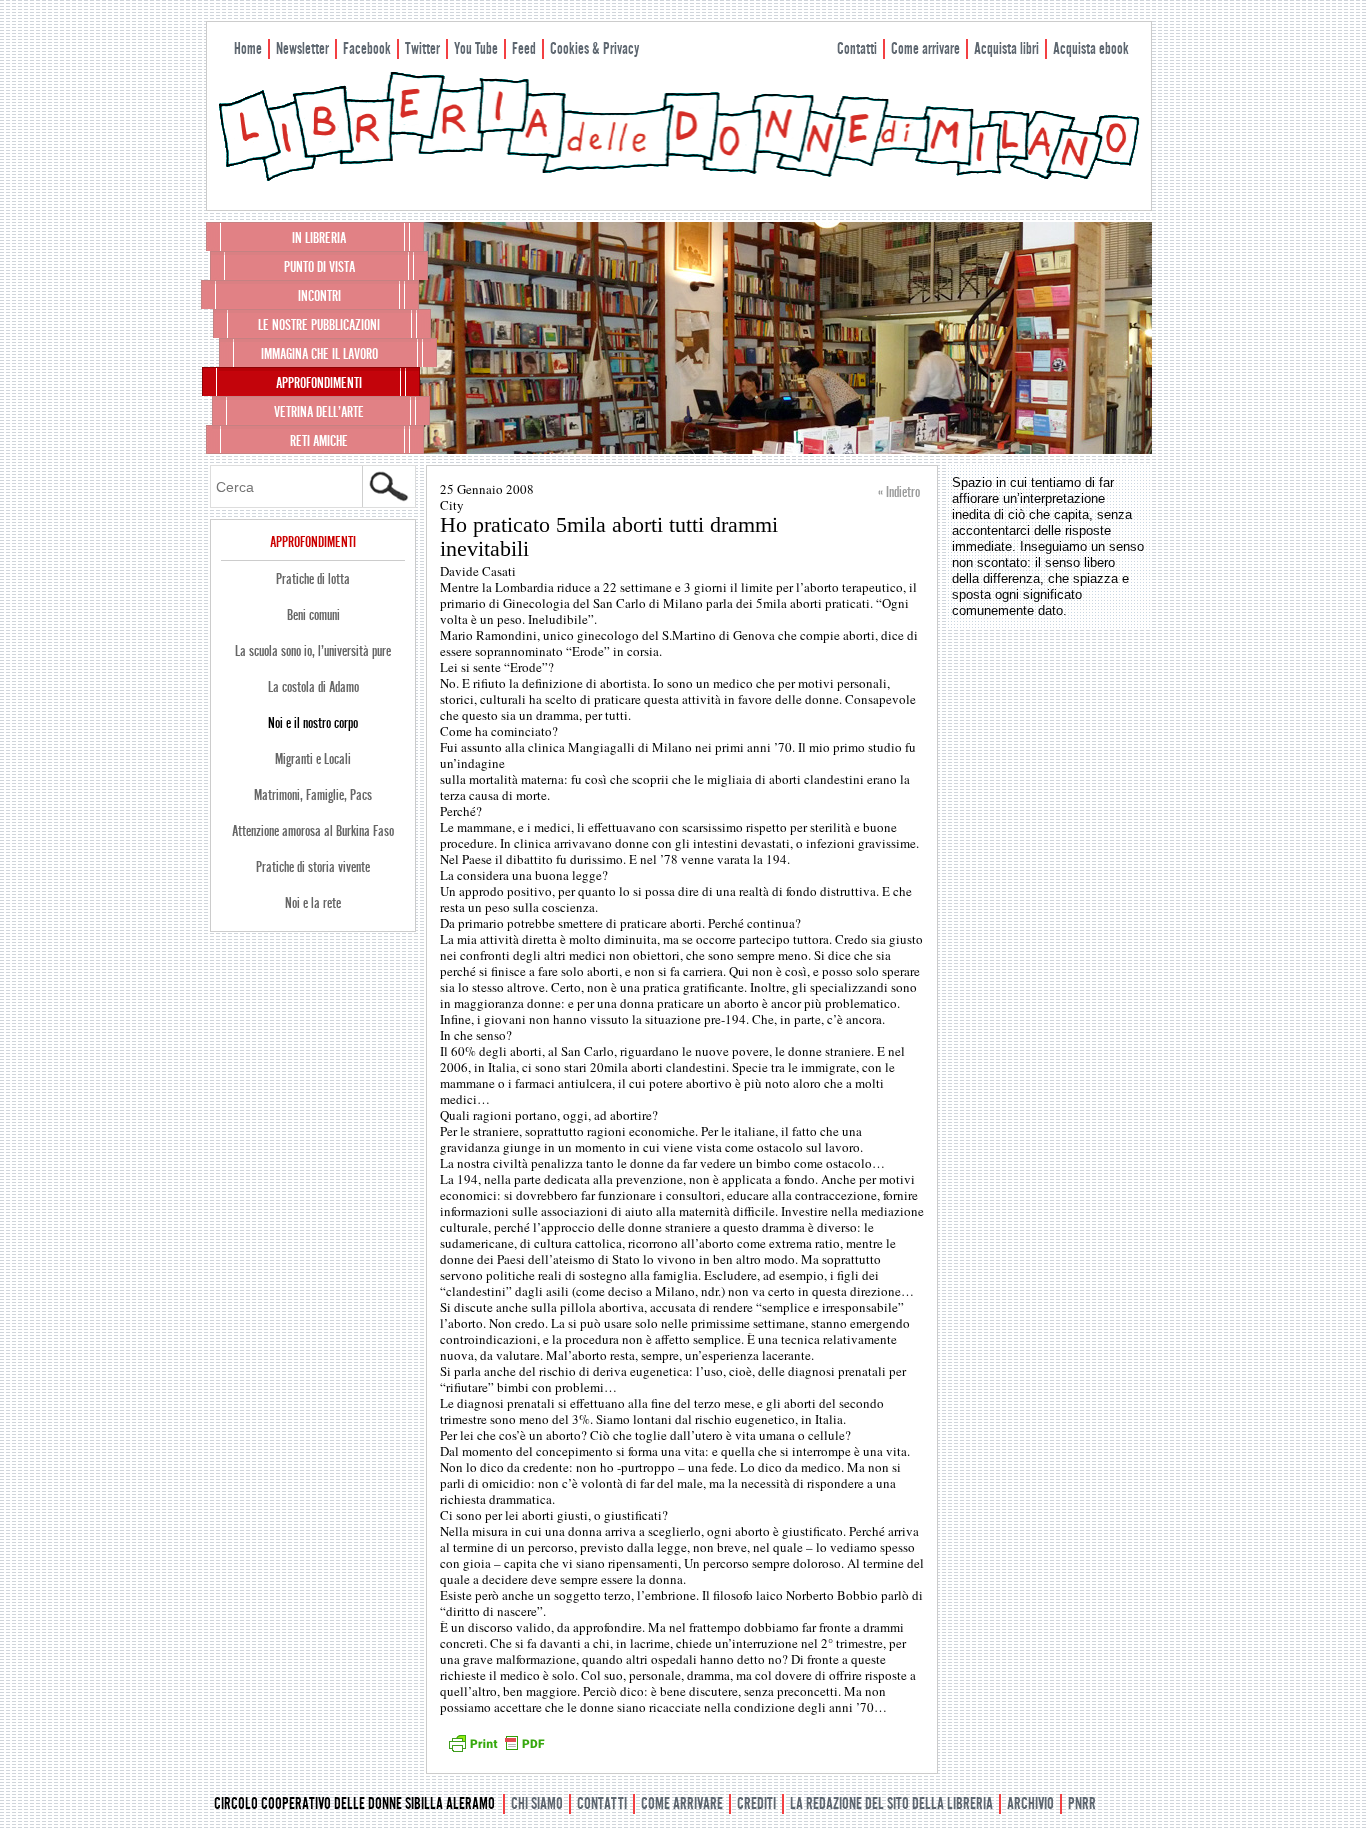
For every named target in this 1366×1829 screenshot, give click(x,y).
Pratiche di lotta (313, 579)
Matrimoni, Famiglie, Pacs (313, 795)
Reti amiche (319, 441)
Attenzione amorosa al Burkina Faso (313, 831)
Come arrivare (925, 48)
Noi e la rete (313, 903)
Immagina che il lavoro (319, 354)
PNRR (1082, 1803)
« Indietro (899, 492)
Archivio (1030, 1803)
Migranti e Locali (313, 759)
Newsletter (302, 48)
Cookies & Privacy (594, 48)
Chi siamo (537, 1803)
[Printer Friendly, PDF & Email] (496, 1750)
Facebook (367, 48)
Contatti (857, 48)
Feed (524, 48)
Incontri (319, 296)
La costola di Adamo (313, 687)
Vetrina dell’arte (319, 412)
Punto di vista (319, 267)
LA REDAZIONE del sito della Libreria (891, 1803)
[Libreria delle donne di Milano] (679, 177)
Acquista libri (1006, 48)
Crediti (756, 1803)
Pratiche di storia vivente (313, 867)
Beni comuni (313, 615)
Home (248, 48)
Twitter (422, 48)
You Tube (476, 48)
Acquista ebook (1091, 48)
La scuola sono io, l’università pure (313, 651)
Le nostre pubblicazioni (319, 325)
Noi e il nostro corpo (313, 723)
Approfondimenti (319, 383)
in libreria (319, 238)
